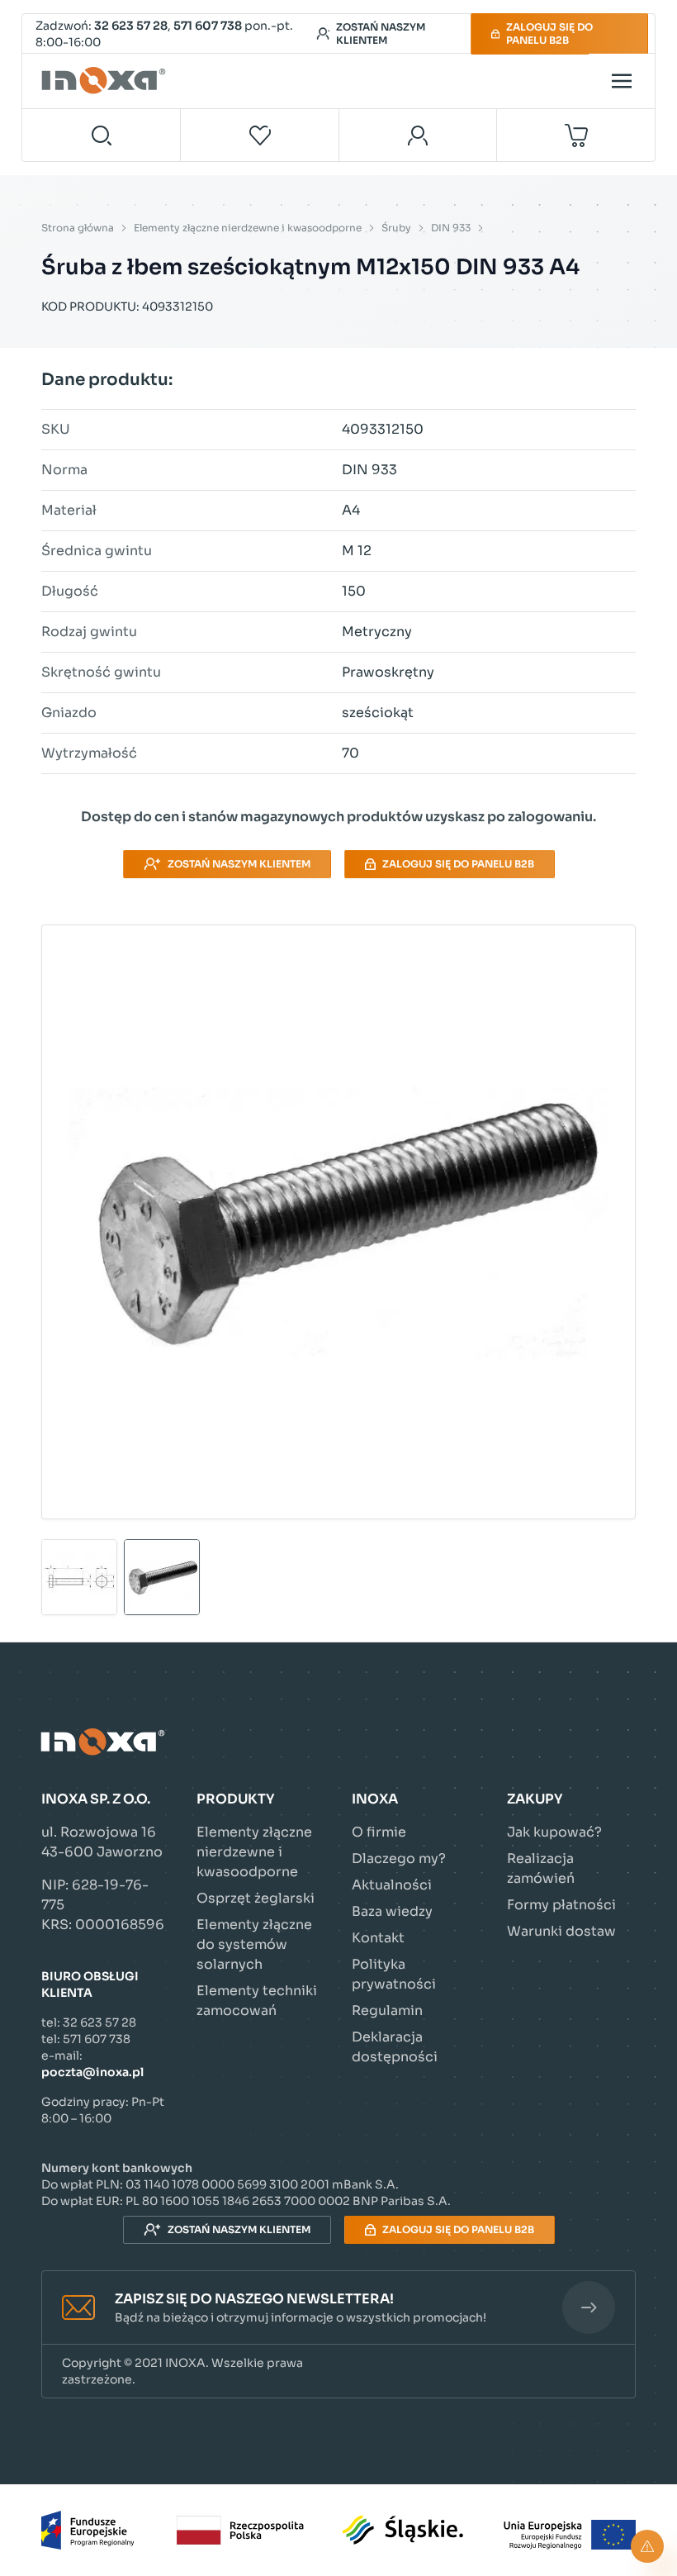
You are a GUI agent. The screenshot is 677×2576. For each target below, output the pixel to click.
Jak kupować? (554, 1832)
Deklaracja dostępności (395, 2047)
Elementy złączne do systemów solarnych (254, 1944)
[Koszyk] (576, 135)
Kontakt (378, 1938)
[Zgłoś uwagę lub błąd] (647, 2546)
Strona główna (78, 228)
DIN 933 (451, 228)
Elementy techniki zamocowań (257, 2001)
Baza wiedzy (392, 1911)
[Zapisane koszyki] (260, 135)
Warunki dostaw (561, 1931)
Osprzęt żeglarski (256, 1898)
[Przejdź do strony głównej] (106, 81)
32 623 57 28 (131, 26)
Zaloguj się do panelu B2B (549, 33)
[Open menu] (622, 81)
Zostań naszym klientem (381, 33)
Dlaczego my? (399, 1858)
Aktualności (392, 1885)
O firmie (379, 1832)
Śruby (396, 228)
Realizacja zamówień (541, 1868)
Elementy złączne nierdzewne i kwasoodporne (248, 228)
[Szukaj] (102, 135)
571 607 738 (208, 26)
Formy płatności (561, 1905)
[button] (338, 2308)
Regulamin (387, 2010)
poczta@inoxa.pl (92, 2072)
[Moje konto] (418, 135)
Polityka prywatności (394, 1974)
